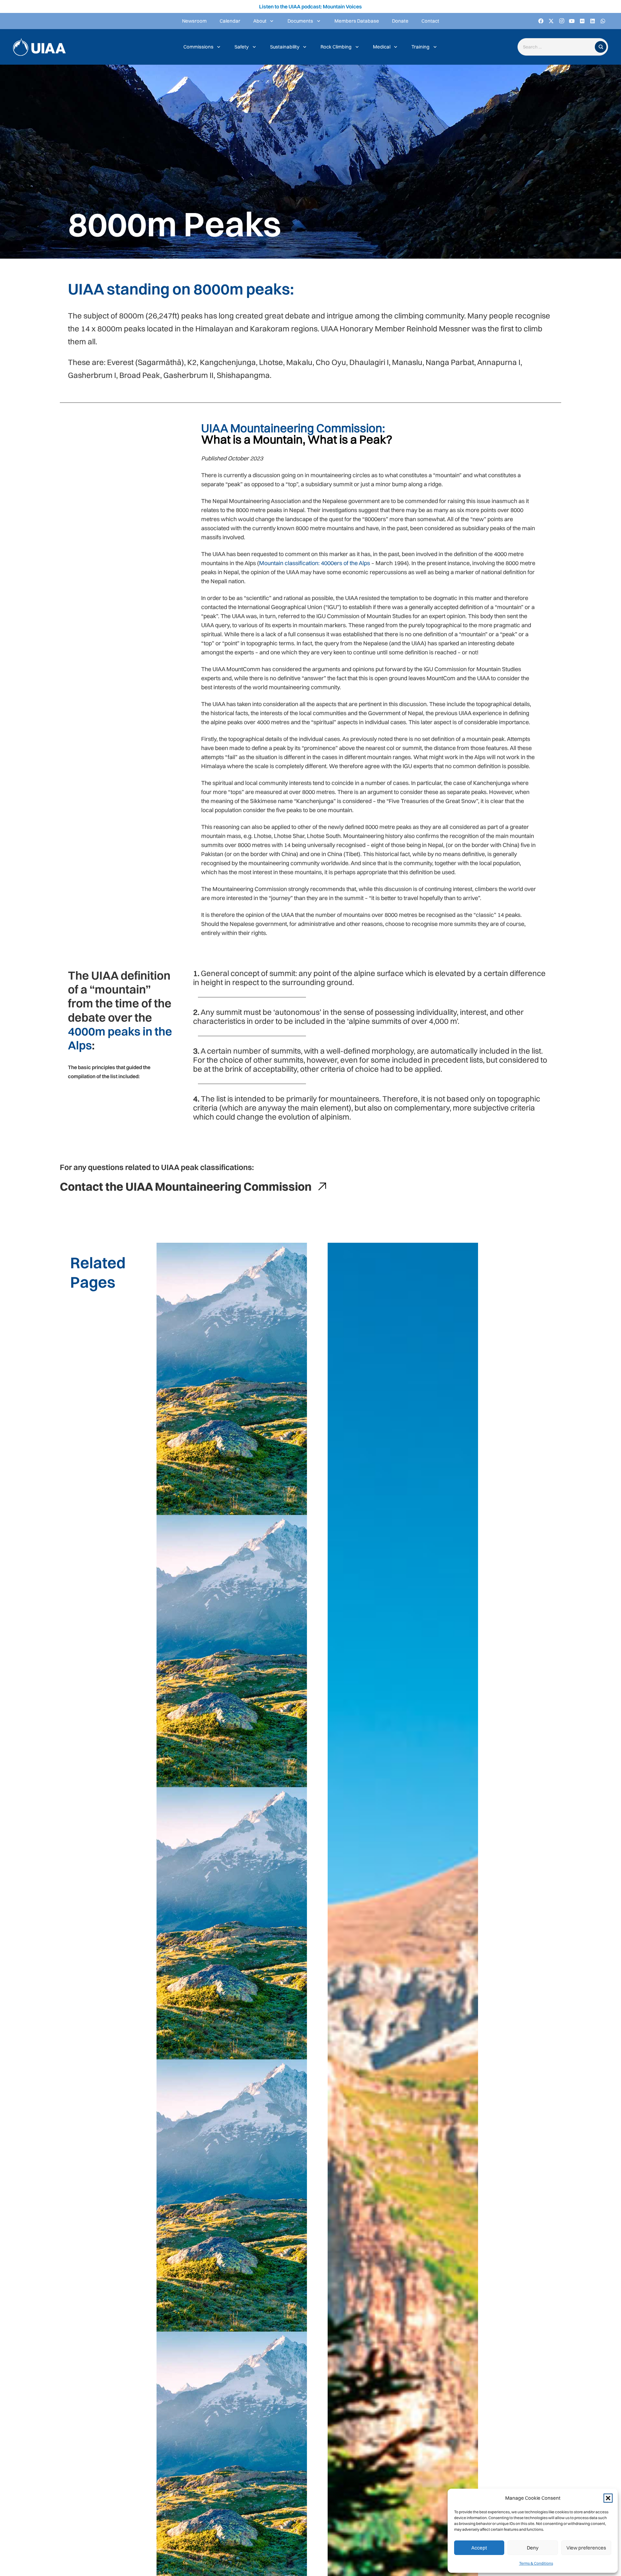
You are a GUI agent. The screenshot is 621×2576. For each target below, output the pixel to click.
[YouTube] (572, 21)
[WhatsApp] (603, 21)
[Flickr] (582, 21)
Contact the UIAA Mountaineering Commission (186, 1186)
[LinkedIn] (593, 21)
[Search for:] (558, 47)
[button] (608, 2498)
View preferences (586, 2548)
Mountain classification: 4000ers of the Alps (315, 563)
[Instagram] (561, 21)
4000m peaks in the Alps (120, 1038)
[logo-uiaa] (39, 47)
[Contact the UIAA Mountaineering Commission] (319, 1186)
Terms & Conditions (536, 2563)
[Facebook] (541, 21)
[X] (551, 21)
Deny (533, 2548)
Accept (479, 2548)
